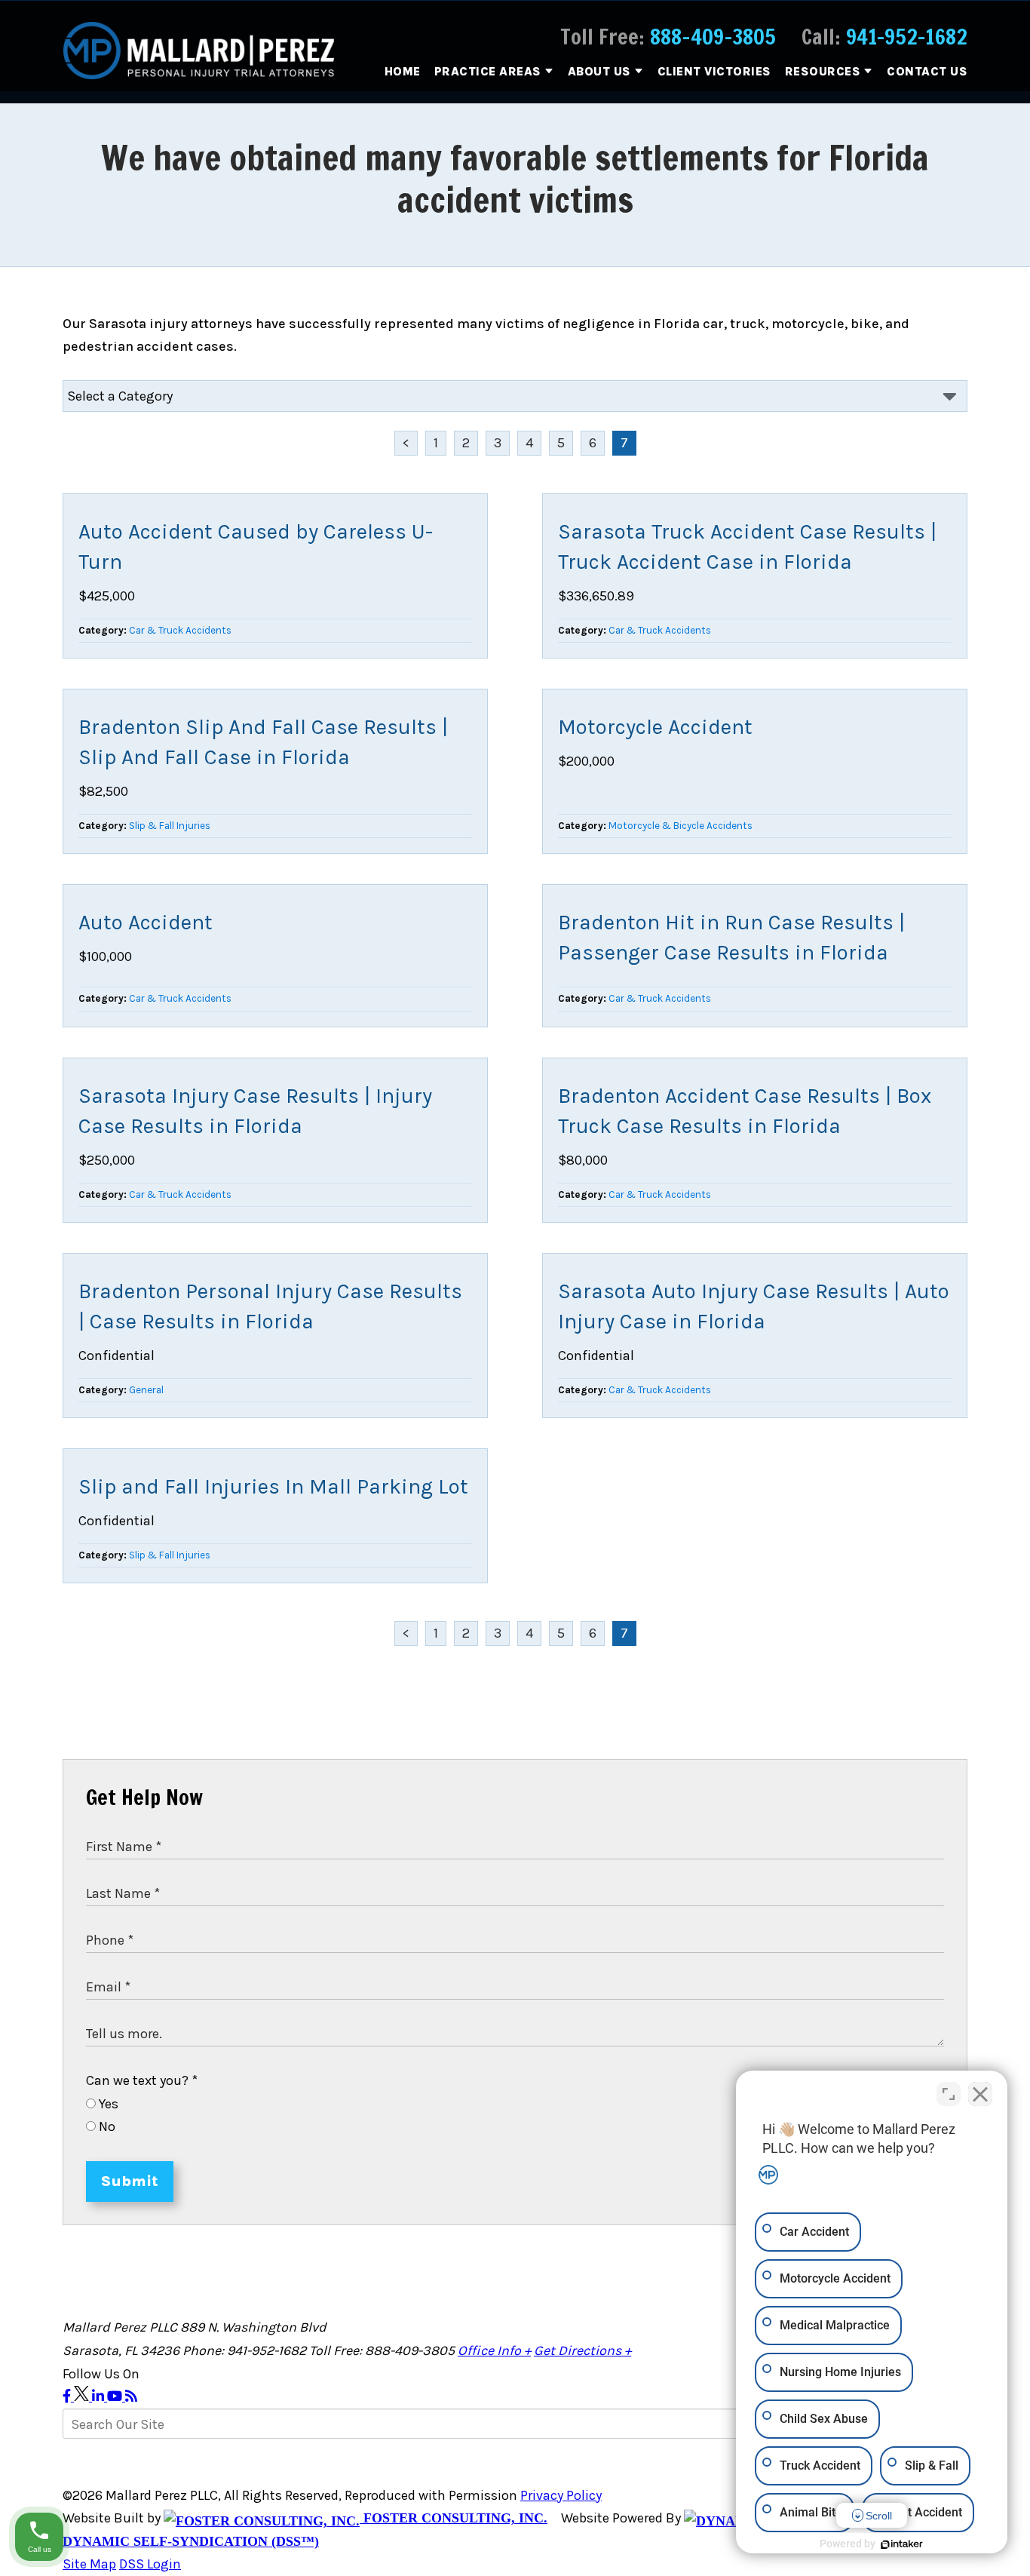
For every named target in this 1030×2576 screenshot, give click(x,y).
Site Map (89, 2564)
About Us (599, 71)
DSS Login (150, 2564)
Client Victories (714, 71)
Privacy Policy (561, 2495)
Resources (823, 71)
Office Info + (494, 2350)
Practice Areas (488, 71)
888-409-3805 (713, 37)
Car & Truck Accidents (180, 630)
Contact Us (927, 71)
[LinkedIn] (100, 2396)
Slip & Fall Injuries (170, 826)
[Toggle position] (949, 2094)
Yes (107, 2104)
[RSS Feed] (131, 2396)
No (106, 2126)
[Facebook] (68, 2396)
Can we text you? (142, 2080)
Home (403, 71)
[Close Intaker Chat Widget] (980, 2094)
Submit (130, 2181)
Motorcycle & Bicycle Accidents (681, 826)
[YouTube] (116, 2396)
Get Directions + (582, 2350)
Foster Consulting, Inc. (454, 2518)
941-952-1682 (907, 37)
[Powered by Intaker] (902, 2544)
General (146, 1390)
